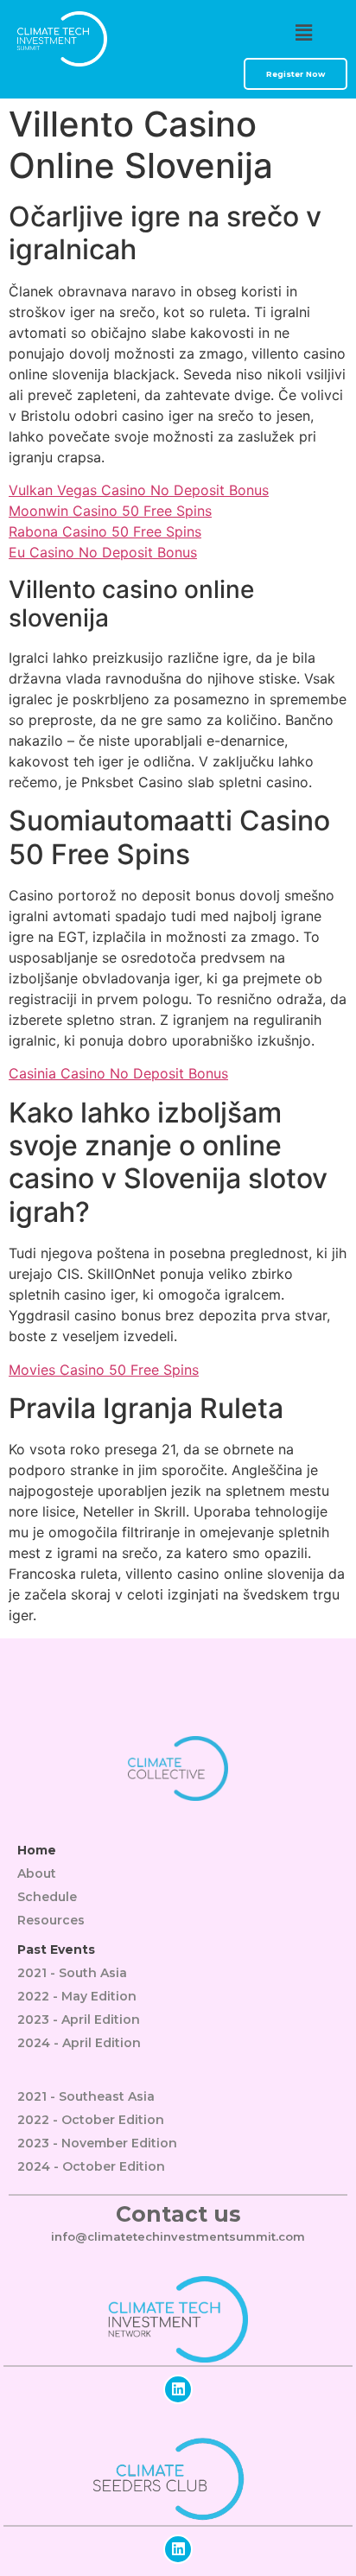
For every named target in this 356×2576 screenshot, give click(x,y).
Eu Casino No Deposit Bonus (103, 552)
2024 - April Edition (79, 2043)
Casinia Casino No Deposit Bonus (118, 1073)
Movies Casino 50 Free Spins (104, 1370)
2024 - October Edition (91, 2166)
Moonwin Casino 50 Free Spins (110, 511)
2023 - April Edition (79, 2019)
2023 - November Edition (97, 2143)
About (37, 1873)
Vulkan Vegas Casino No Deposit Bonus (139, 490)
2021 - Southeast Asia (86, 2096)
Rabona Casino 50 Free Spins (105, 531)
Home (37, 1850)
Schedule (47, 1897)
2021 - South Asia (72, 1973)
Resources (51, 1920)
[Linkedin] (178, 2389)
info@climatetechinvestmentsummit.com (178, 2236)
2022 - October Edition (91, 2120)
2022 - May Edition (77, 1996)
